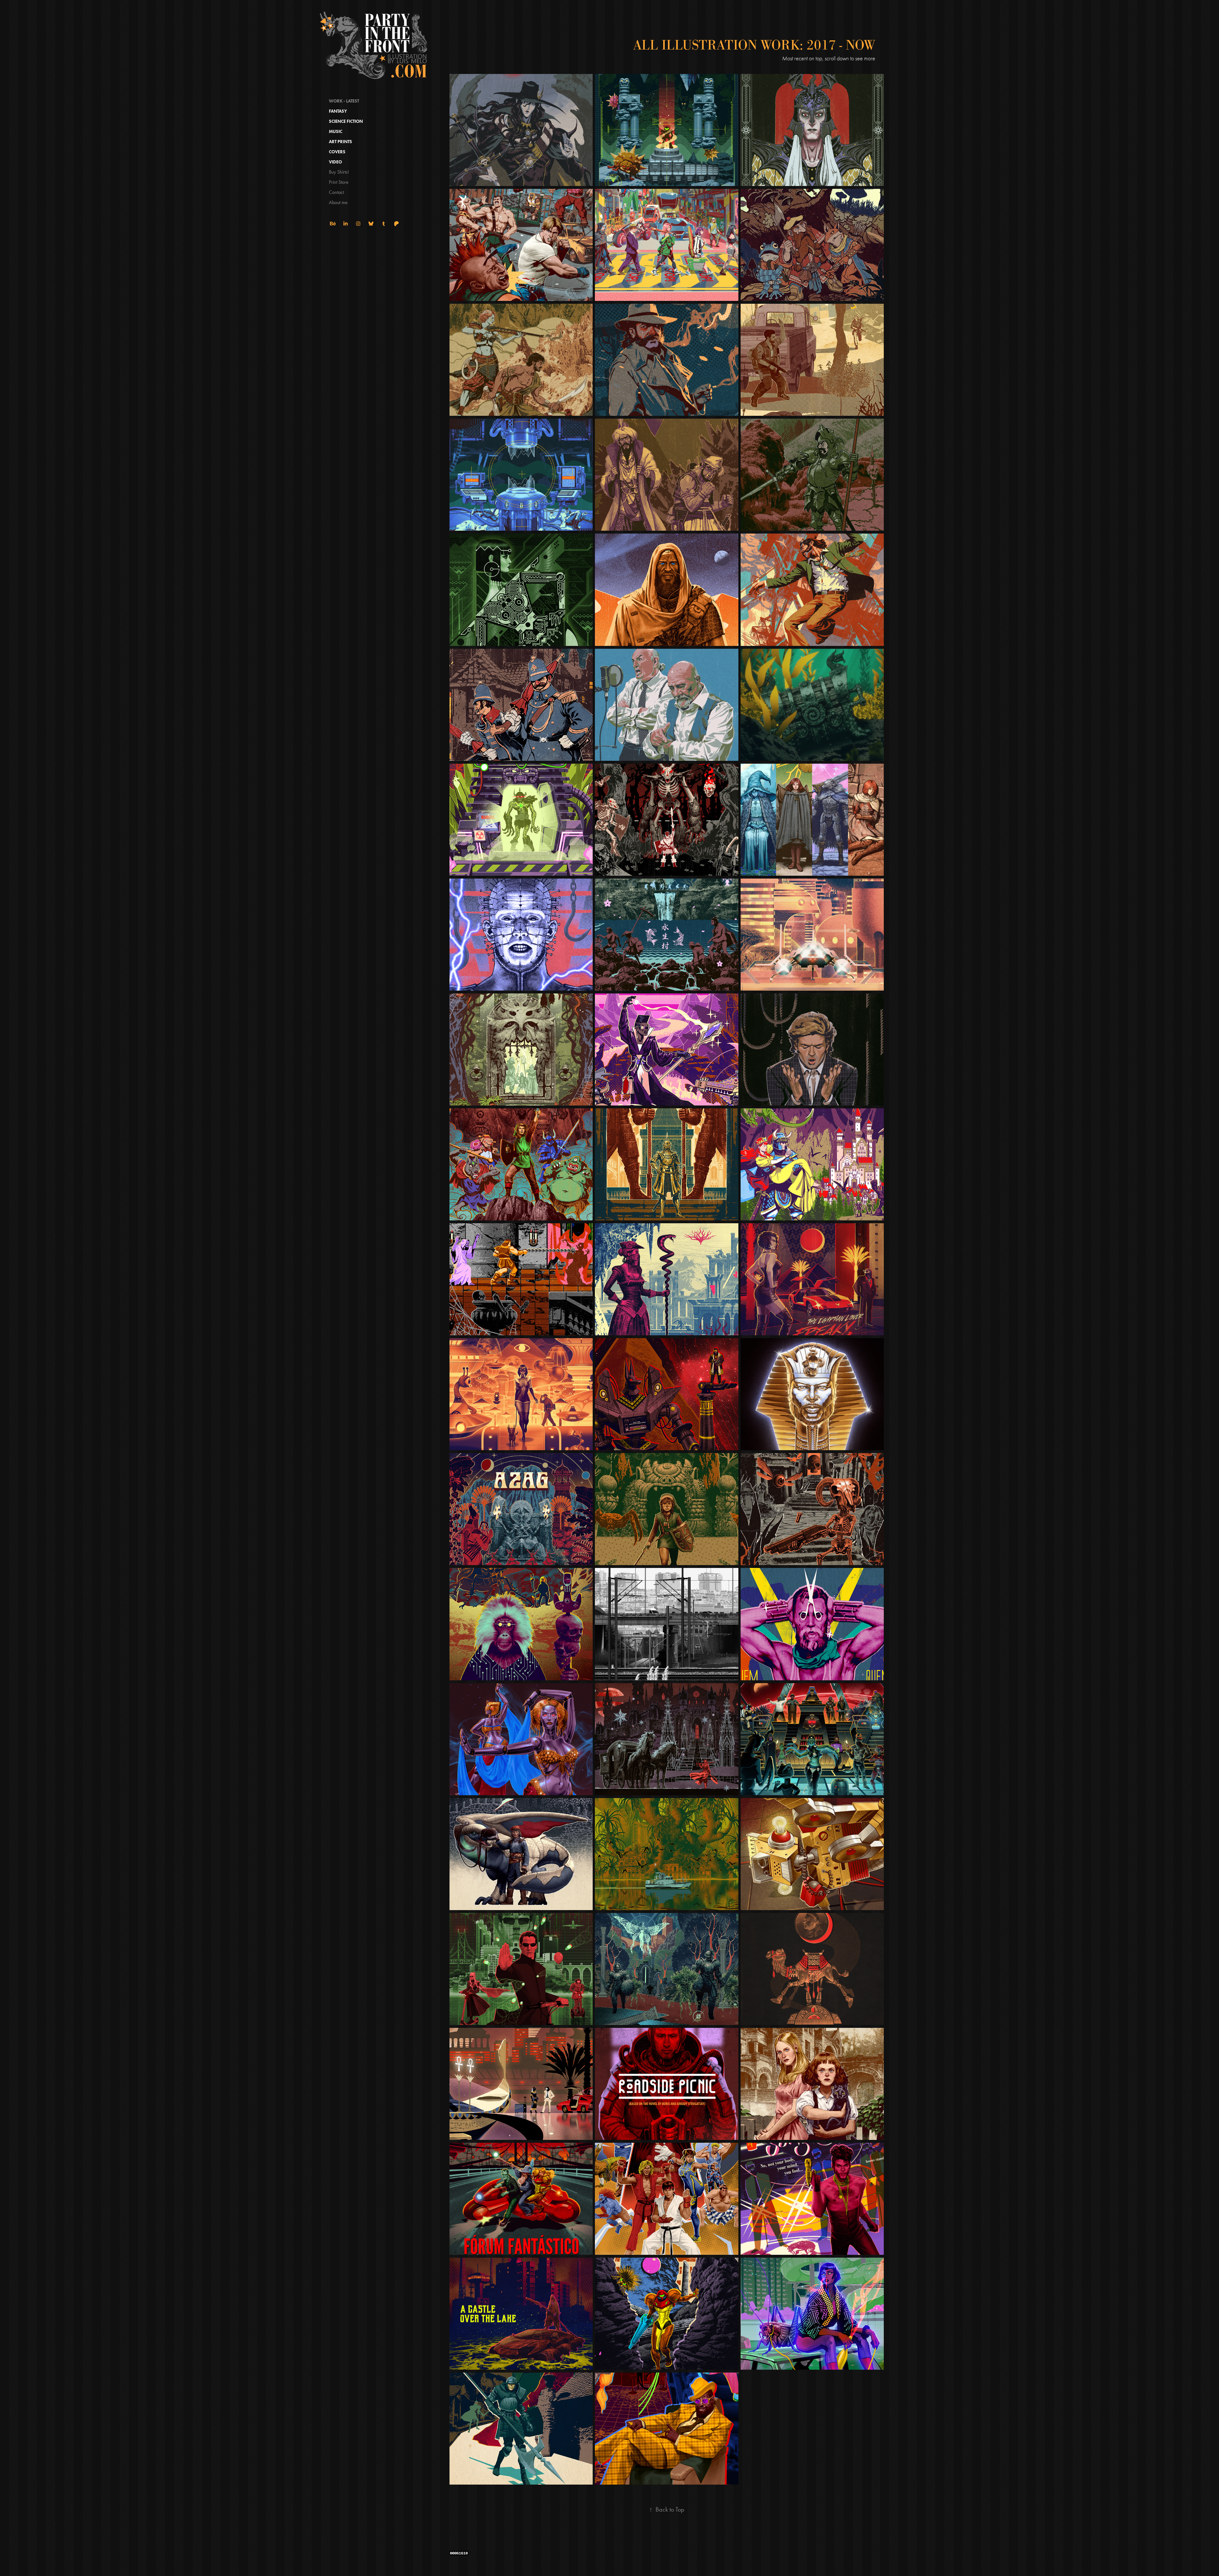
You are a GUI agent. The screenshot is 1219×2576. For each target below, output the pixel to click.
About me (338, 202)
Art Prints (340, 142)
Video (335, 162)
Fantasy (338, 111)
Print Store (339, 182)
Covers (337, 152)
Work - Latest (344, 101)
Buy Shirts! (339, 172)
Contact (336, 192)
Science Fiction (346, 121)
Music (336, 132)
